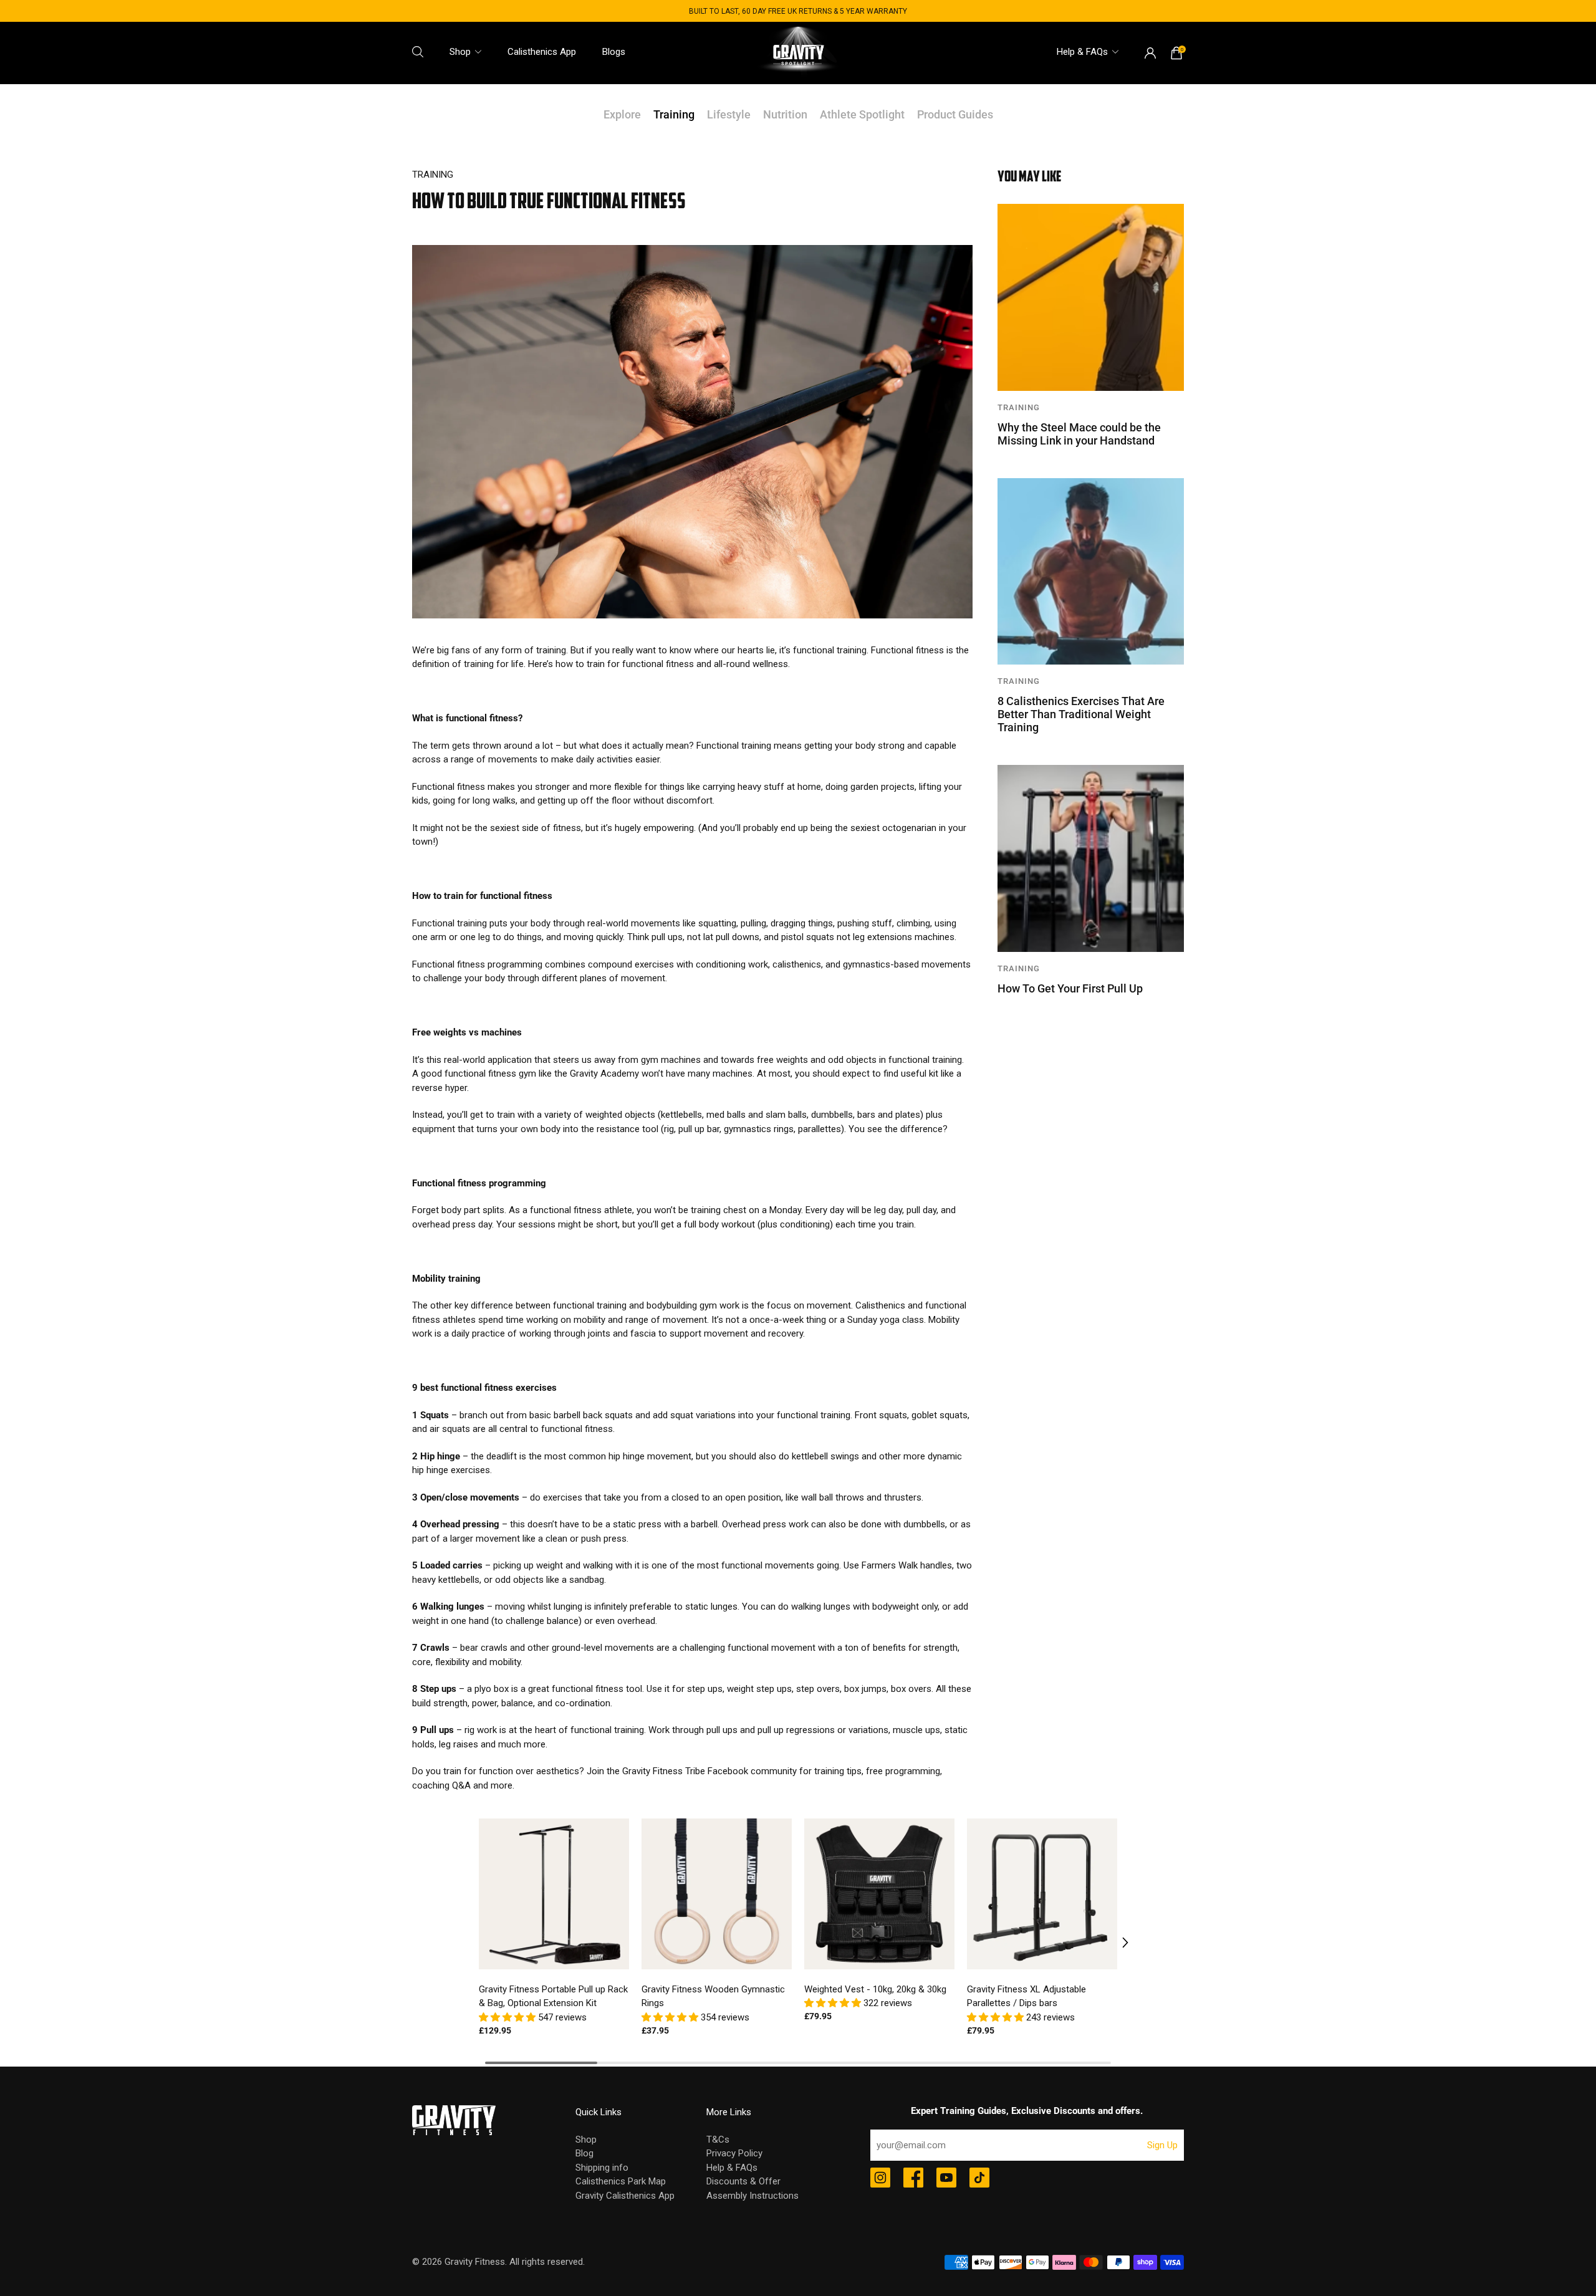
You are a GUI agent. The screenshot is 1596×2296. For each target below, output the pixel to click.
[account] (1150, 53)
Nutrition (785, 114)
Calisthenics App (542, 52)
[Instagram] (880, 2179)
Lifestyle (729, 114)
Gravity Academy (604, 1074)
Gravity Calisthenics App (625, 2196)
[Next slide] (1117, 1943)
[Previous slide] (479, 1943)
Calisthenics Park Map (621, 2181)
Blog (584, 2153)
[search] (418, 52)
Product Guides (955, 114)
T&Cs (718, 2140)
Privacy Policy (734, 2153)
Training (674, 114)
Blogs (614, 52)
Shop (460, 52)
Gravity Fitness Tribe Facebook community (709, 1771)
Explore (622, 114)
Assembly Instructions (752, 2196)
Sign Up (1162, 2145)
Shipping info (602, 2168)
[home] (798, 53)
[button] (508, 2017)
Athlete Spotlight (862, 114)
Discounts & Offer (743, 2181)
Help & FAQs (1082, 52)
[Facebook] (913, 2179)
